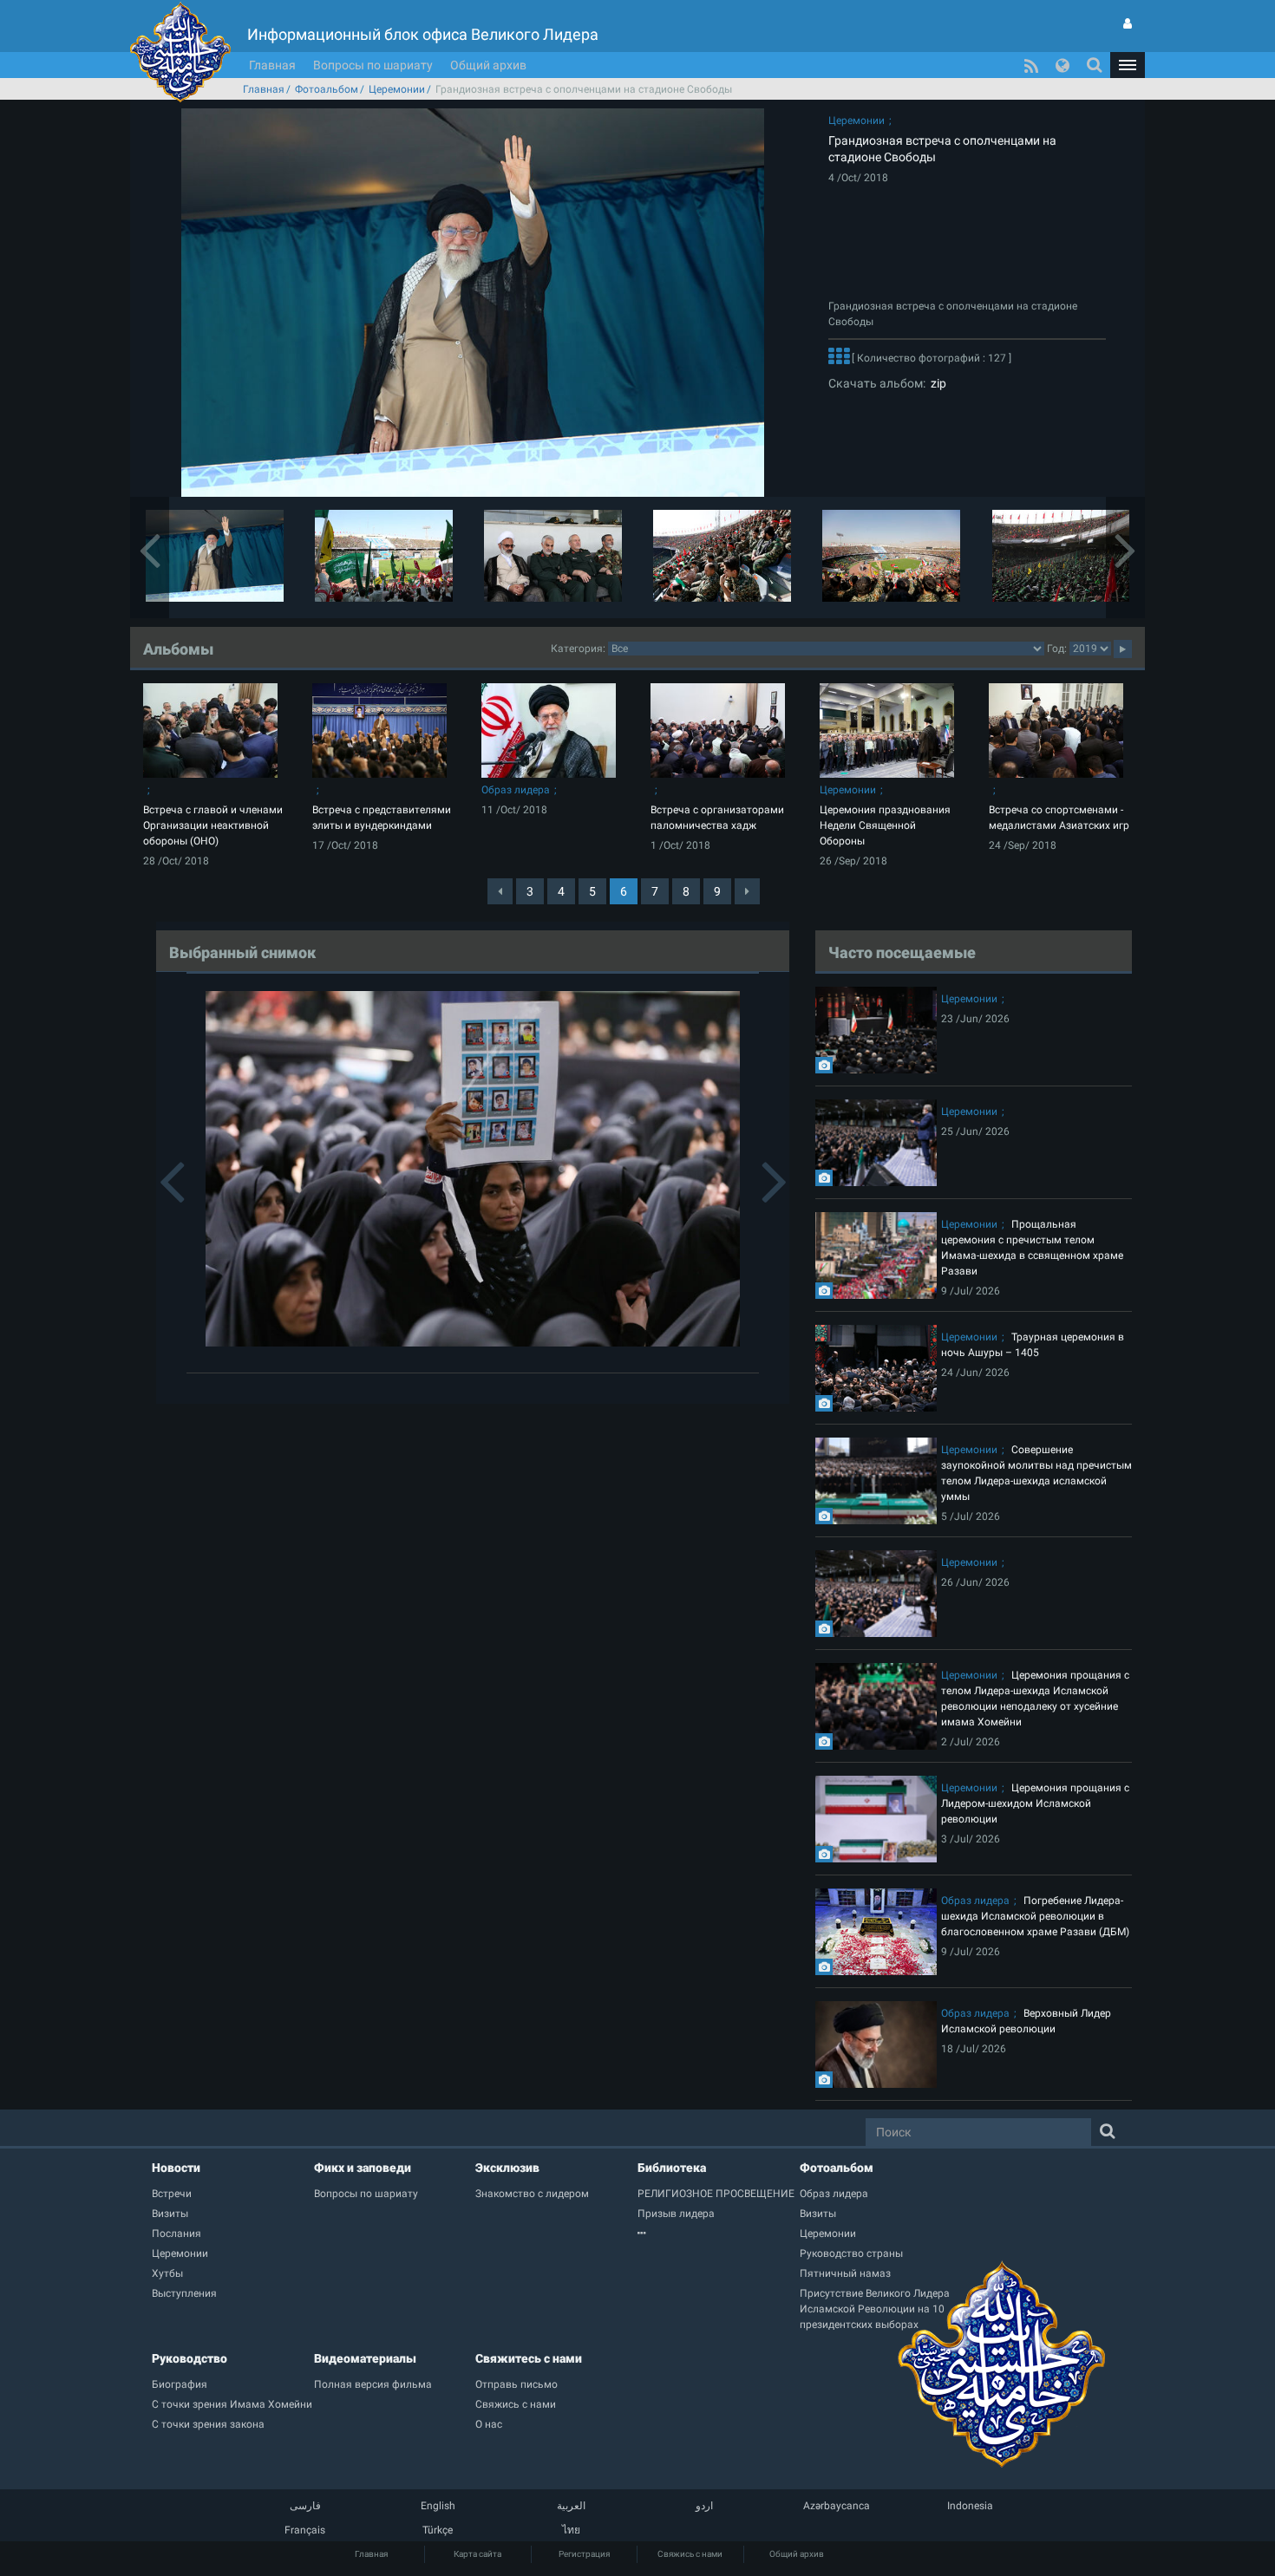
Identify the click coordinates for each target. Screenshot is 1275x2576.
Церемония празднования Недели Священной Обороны (885, 825)
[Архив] (719, 2234)
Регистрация (584, 2554)
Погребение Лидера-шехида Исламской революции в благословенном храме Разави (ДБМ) (1035, 1916)
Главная (272, 65)
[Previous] (500, 891)
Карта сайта (477, 2554)
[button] (1128, 65)
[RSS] (1031, 65)
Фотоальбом (327, 89)
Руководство (190, 2358)
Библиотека (672, 2168)
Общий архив (488, 65)
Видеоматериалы (365, 2358)
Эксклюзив (507, 2168)
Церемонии (397, 89)
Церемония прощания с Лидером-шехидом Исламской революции (1035, 1803)
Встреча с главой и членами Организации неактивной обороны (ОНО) (213, 825)
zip (936, 383)
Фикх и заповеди (363, 2168)
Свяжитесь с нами (529, 2358)
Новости (176, 2168)
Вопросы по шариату (373, 65)
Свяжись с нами (690, 2554)
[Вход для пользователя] (1128, 23)
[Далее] (839, 358)
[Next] (747, 891)
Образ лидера (516, 790)
